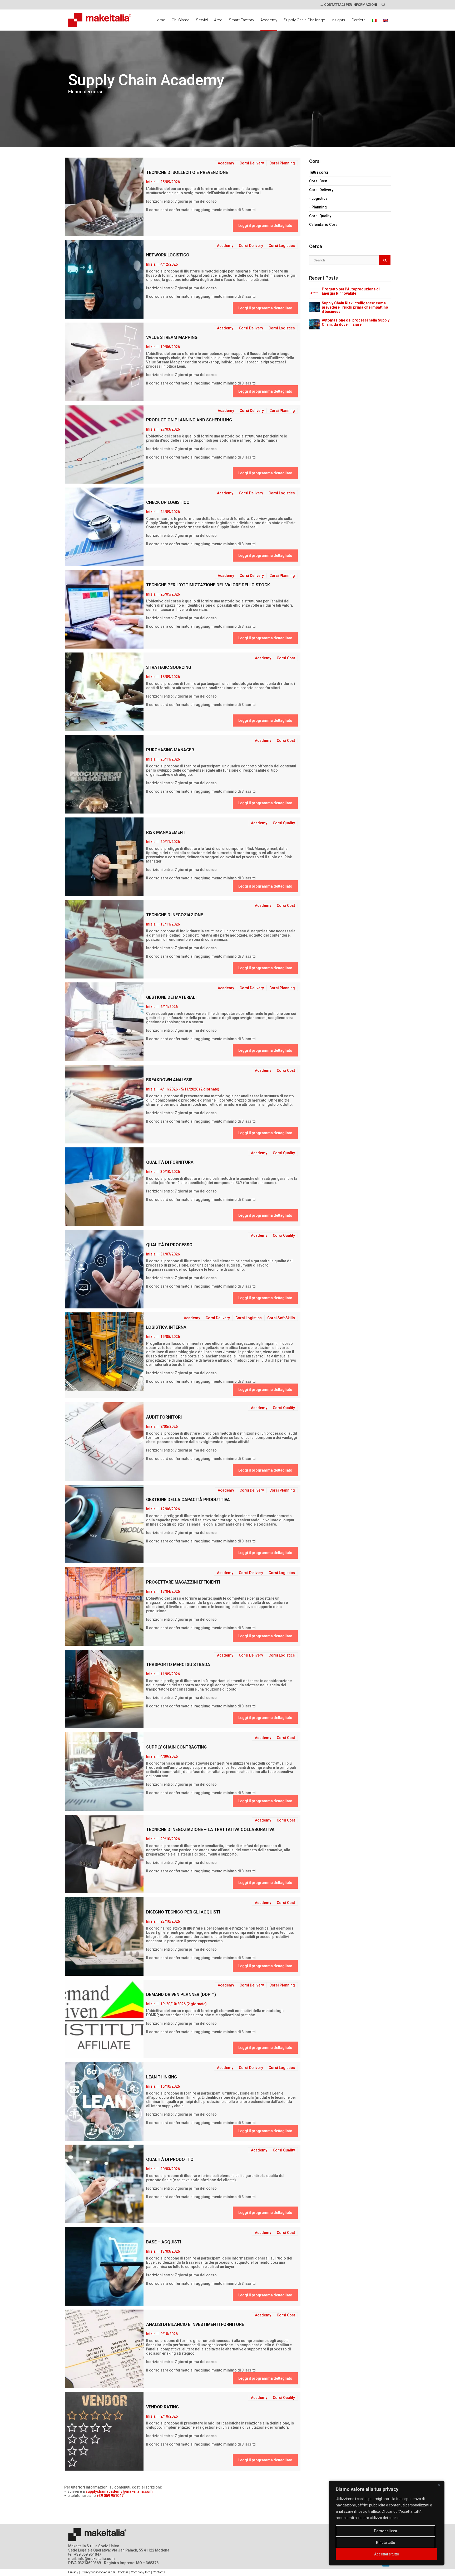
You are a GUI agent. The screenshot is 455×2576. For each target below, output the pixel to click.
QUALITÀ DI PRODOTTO (170, 2159)
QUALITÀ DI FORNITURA (170, 1162)
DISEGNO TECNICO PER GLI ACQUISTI (183, 1912)
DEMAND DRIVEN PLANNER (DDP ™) (181, 1995)
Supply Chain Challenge (304, 20)
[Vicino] (439, 2485)
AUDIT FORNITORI (164, 1417)
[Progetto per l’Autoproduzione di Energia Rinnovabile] (314, 293)
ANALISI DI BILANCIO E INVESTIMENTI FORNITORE (195, 2324)
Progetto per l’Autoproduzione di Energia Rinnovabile (351, 291)
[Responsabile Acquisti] (104, 774)
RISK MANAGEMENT (166, 832)
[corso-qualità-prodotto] (104, 2184)
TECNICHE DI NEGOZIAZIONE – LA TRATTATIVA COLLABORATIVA (210, 1830)
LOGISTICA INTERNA (166, 1327)
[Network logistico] (104, 279)
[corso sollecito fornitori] (104, 197)
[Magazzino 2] (104, 1352)
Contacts (159, 2572)
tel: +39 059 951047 (85, 2554)
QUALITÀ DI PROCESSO (169, 1245)
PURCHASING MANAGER (170, 750)
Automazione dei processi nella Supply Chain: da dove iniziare (356, 322)
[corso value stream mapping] (104, 362)
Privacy (73, 2572)
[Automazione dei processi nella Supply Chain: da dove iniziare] (314, 324)
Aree (218, 20)
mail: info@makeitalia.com (92, 2559)
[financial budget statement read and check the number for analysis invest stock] (104, 2349)
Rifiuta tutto (386, 2543)
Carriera (358, 20)
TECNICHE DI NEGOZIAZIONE (175, 915)
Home (160, 20)
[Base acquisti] (104, 2266)
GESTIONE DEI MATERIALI (171, 997)
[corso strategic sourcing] (104, 692)
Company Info (141, 2572)
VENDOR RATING (162, 2407)
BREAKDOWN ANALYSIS (169, 1080)
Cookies (123, 2572)
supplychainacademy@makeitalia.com (119, 2491)
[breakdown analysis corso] (104, 1104)
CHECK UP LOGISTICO (168, 502)
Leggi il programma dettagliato (265, 226)
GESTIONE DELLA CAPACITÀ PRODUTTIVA (188, 1500)
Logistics (320, 198)
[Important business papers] (104, 444)
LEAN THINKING (162, 2077)
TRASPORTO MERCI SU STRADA (178, 1665)
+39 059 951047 (110, 2496)
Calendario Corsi (324, 225)
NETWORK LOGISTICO (168, 255)
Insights (338, 20)
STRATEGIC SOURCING (169, 667)
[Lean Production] (104, 2101)
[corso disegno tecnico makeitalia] (104, 1936)
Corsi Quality (320, 216)
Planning (319, 207)
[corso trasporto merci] (104, 1689)
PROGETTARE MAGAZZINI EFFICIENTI (183, 1582)
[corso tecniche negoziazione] (104, 1854)
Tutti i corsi (319, 172)
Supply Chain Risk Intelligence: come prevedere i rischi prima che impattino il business (355, 307)
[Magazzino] (104, 1606)
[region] (387, 2523)
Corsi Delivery (321, 190)
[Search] (385, 260)
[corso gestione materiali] (104, 1022)
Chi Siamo (181, 20)
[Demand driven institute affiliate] (104, 2019)
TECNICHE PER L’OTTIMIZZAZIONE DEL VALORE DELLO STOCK (208, 585)
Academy (269, 20)
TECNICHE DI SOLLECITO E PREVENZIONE (187, 172)
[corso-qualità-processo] (104, 1269)
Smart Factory (241, 20)
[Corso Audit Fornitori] (104, 1442)
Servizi (202, 20)
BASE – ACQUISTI (164, 2242)
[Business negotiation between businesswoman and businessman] (104, 939)
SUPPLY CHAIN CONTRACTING (176, 1747)
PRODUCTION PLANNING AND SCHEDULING (189, 420)
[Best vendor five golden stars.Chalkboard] (104, 2431)
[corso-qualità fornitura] (104, 1187)
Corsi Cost (318, 181)
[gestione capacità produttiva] (104, 1524)
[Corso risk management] (104, 857)
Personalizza (385, 2531)
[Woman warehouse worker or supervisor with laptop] (104, 609)
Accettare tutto (387, 2554)
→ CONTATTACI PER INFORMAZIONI (348, 5)
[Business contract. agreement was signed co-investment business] (104, 1771)
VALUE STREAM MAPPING (172, 337)
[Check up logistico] (104, 527)
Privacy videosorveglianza (98, 2572)
